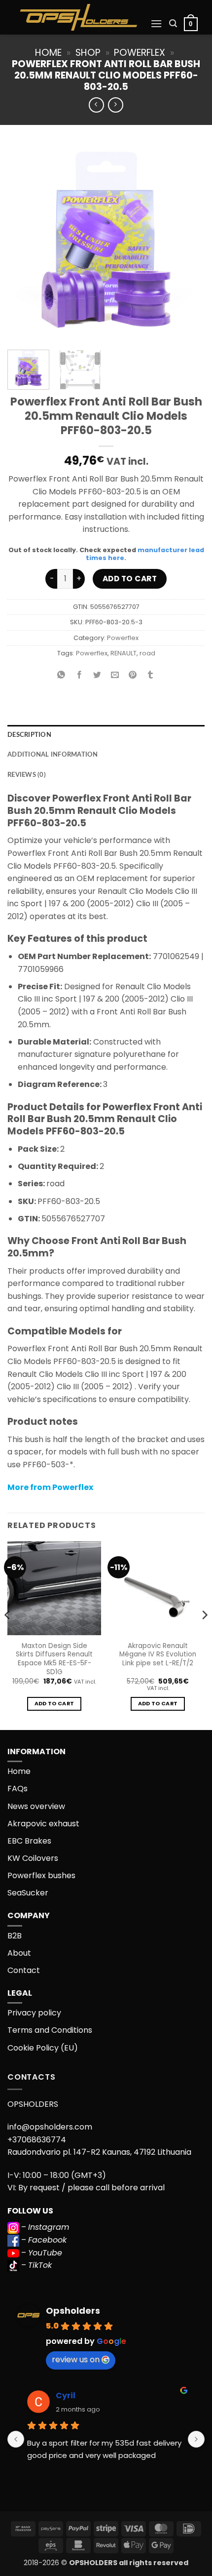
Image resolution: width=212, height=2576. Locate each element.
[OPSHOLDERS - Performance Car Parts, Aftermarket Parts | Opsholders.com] (79, 17)
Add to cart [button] (54, 1704)
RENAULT (124, 653)
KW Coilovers (33, 1858)
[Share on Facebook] (79, 675)
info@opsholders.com (50, 2127)
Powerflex (140, 53)
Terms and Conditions (50, 2030)
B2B (15, 1936)
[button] (156, 23)
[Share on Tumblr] (151, 675)
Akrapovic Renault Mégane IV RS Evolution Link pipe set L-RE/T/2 (158, 1655)
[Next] (188, 243)
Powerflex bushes (41, 1875)
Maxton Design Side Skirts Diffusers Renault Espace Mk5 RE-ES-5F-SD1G (54, 1659)
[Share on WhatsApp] (61, 675)
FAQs (18, 1789)
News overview (36, 1806)
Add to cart (130, 579)
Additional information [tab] (53, 755)
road (147, 653)
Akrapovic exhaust (43, 1824)
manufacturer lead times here (145, 554)
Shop (88, 53)
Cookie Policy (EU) (43, 2048)
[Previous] (24, 243)
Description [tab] (29, 735)
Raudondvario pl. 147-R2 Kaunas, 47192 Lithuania (99, 2152)
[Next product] (96, 105)
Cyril (66, 2395)
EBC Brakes (29, 1841)
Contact (24, 1970)
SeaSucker (28, 1893)
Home (48, 53)
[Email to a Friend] (115, 675)
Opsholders (73, 2311)
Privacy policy (34, 2013)
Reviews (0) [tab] (27, 775)
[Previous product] (116, 105)
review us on (76, 2359)
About (19, 1953)
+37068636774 (37, 2140)
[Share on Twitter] (97, 675)
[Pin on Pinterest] (133, 675)
